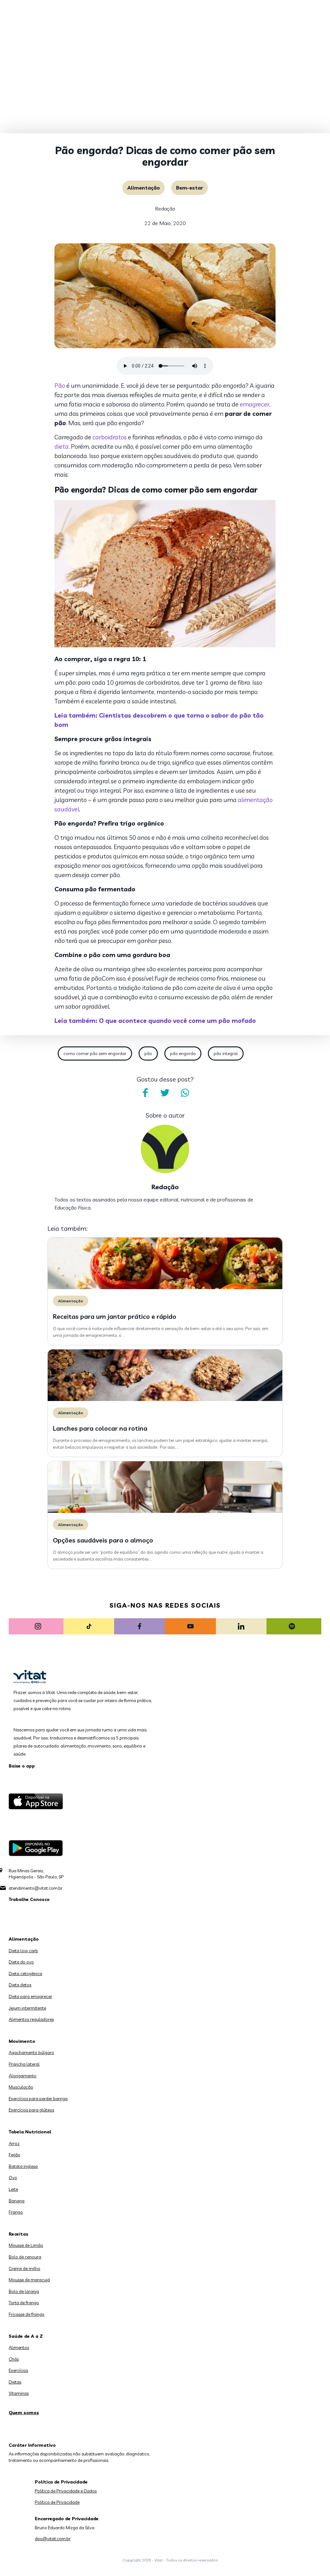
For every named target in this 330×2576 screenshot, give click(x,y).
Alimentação (144, 188)
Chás (14, 2359)
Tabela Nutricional (30, 2132)
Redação (165, 209)
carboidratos (110, 437)
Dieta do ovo (21, 1962)
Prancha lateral (24, 2064)
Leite (13, 2189)
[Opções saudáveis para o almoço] (165, 1511)
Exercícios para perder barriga (38, 2099)
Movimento (22, 2041)
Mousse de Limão (26, 2245)
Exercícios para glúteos (31, 2110)
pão (148, 1053)
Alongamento (23, 2076)
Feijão (15, 2155)
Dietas (15, 2382)
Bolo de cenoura (25, 2257)
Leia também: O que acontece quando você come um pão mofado (155, 1021)
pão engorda (183, 1053)
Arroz (14, 2143)
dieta (62, 446)
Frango (16, 2212)
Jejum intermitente (27, 2008)
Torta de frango (24, 2303)
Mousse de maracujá (29, 2280)
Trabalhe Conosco (29, 1899)
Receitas (19, 2234)
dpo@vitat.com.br (53, 2539)
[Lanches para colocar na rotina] (165, 1399)
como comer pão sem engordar (95, 1053)
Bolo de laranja (24, 2291)
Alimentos (19, 2347)
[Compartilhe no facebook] (145, 1093)
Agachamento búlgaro (31, 2052)
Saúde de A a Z (26, 2336)
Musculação (21, 2087)
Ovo (13, 2178)
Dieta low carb (23, 1951)
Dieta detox (20, 1985)
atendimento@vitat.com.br (36, 1888)
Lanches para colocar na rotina (100, 1428)
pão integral (226, 1053)
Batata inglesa (23, 2166)
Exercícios (18, 2370)
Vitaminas (19, 2393)
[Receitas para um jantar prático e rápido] (165, 1288)
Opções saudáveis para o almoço (103, 1540)
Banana (17, 2201)
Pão (60, 386)
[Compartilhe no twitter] (165, 1093)
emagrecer (255, 404)
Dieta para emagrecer (30, 1996)
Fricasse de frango (27, 2314)
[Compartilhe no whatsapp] (185, 1093)
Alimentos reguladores (31, 2019)
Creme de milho (24, 2268)
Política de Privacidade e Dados (66, 2491)
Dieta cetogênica (25, 1974)
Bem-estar (189, 188)
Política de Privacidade (57, 2502)
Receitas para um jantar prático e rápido (115, 1316)
